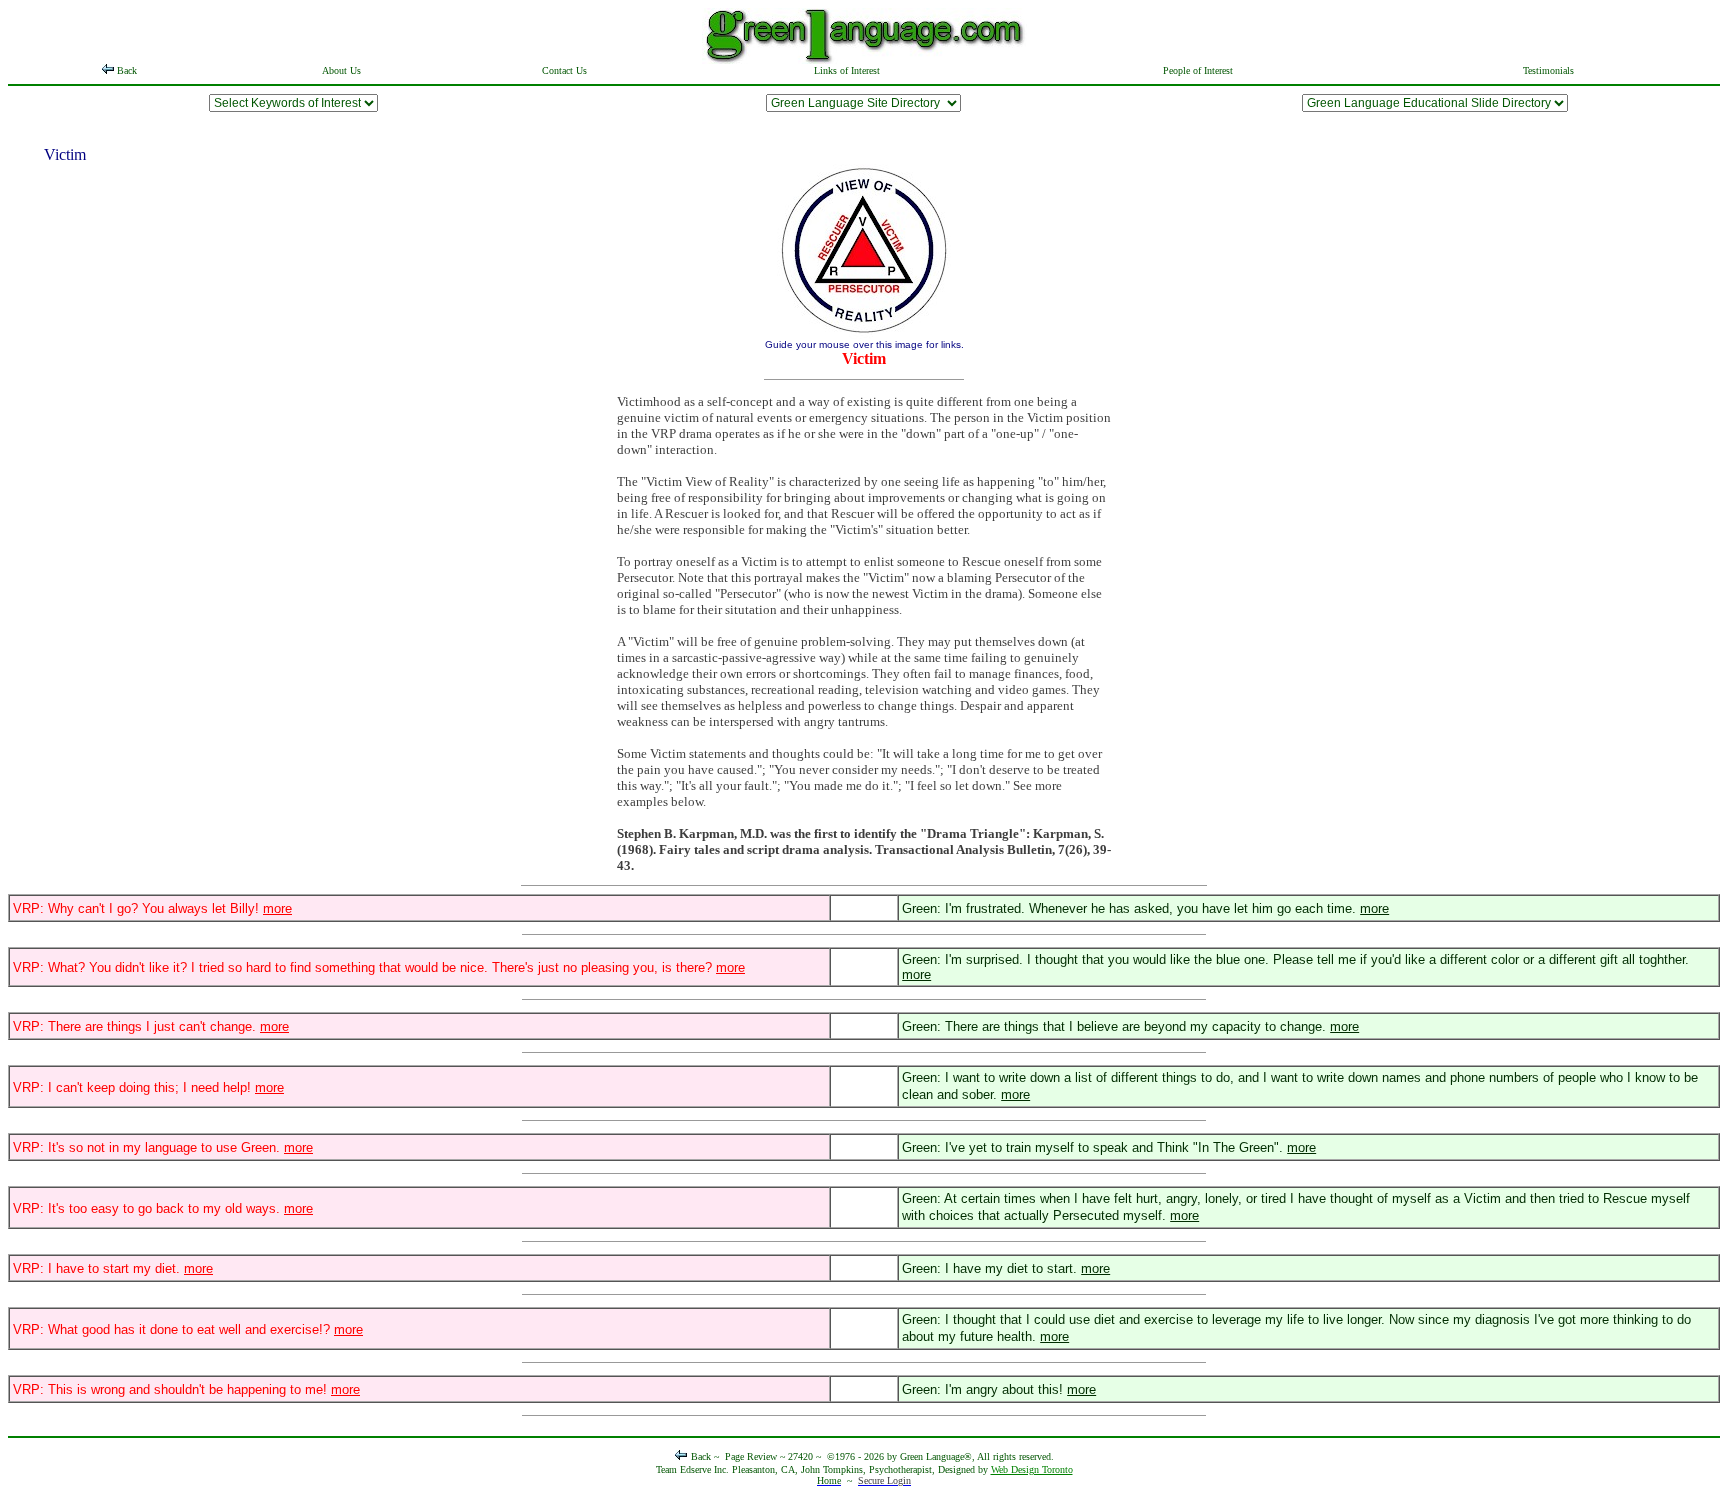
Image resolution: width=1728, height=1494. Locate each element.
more (277, 908)
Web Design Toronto (1032, 1469)
